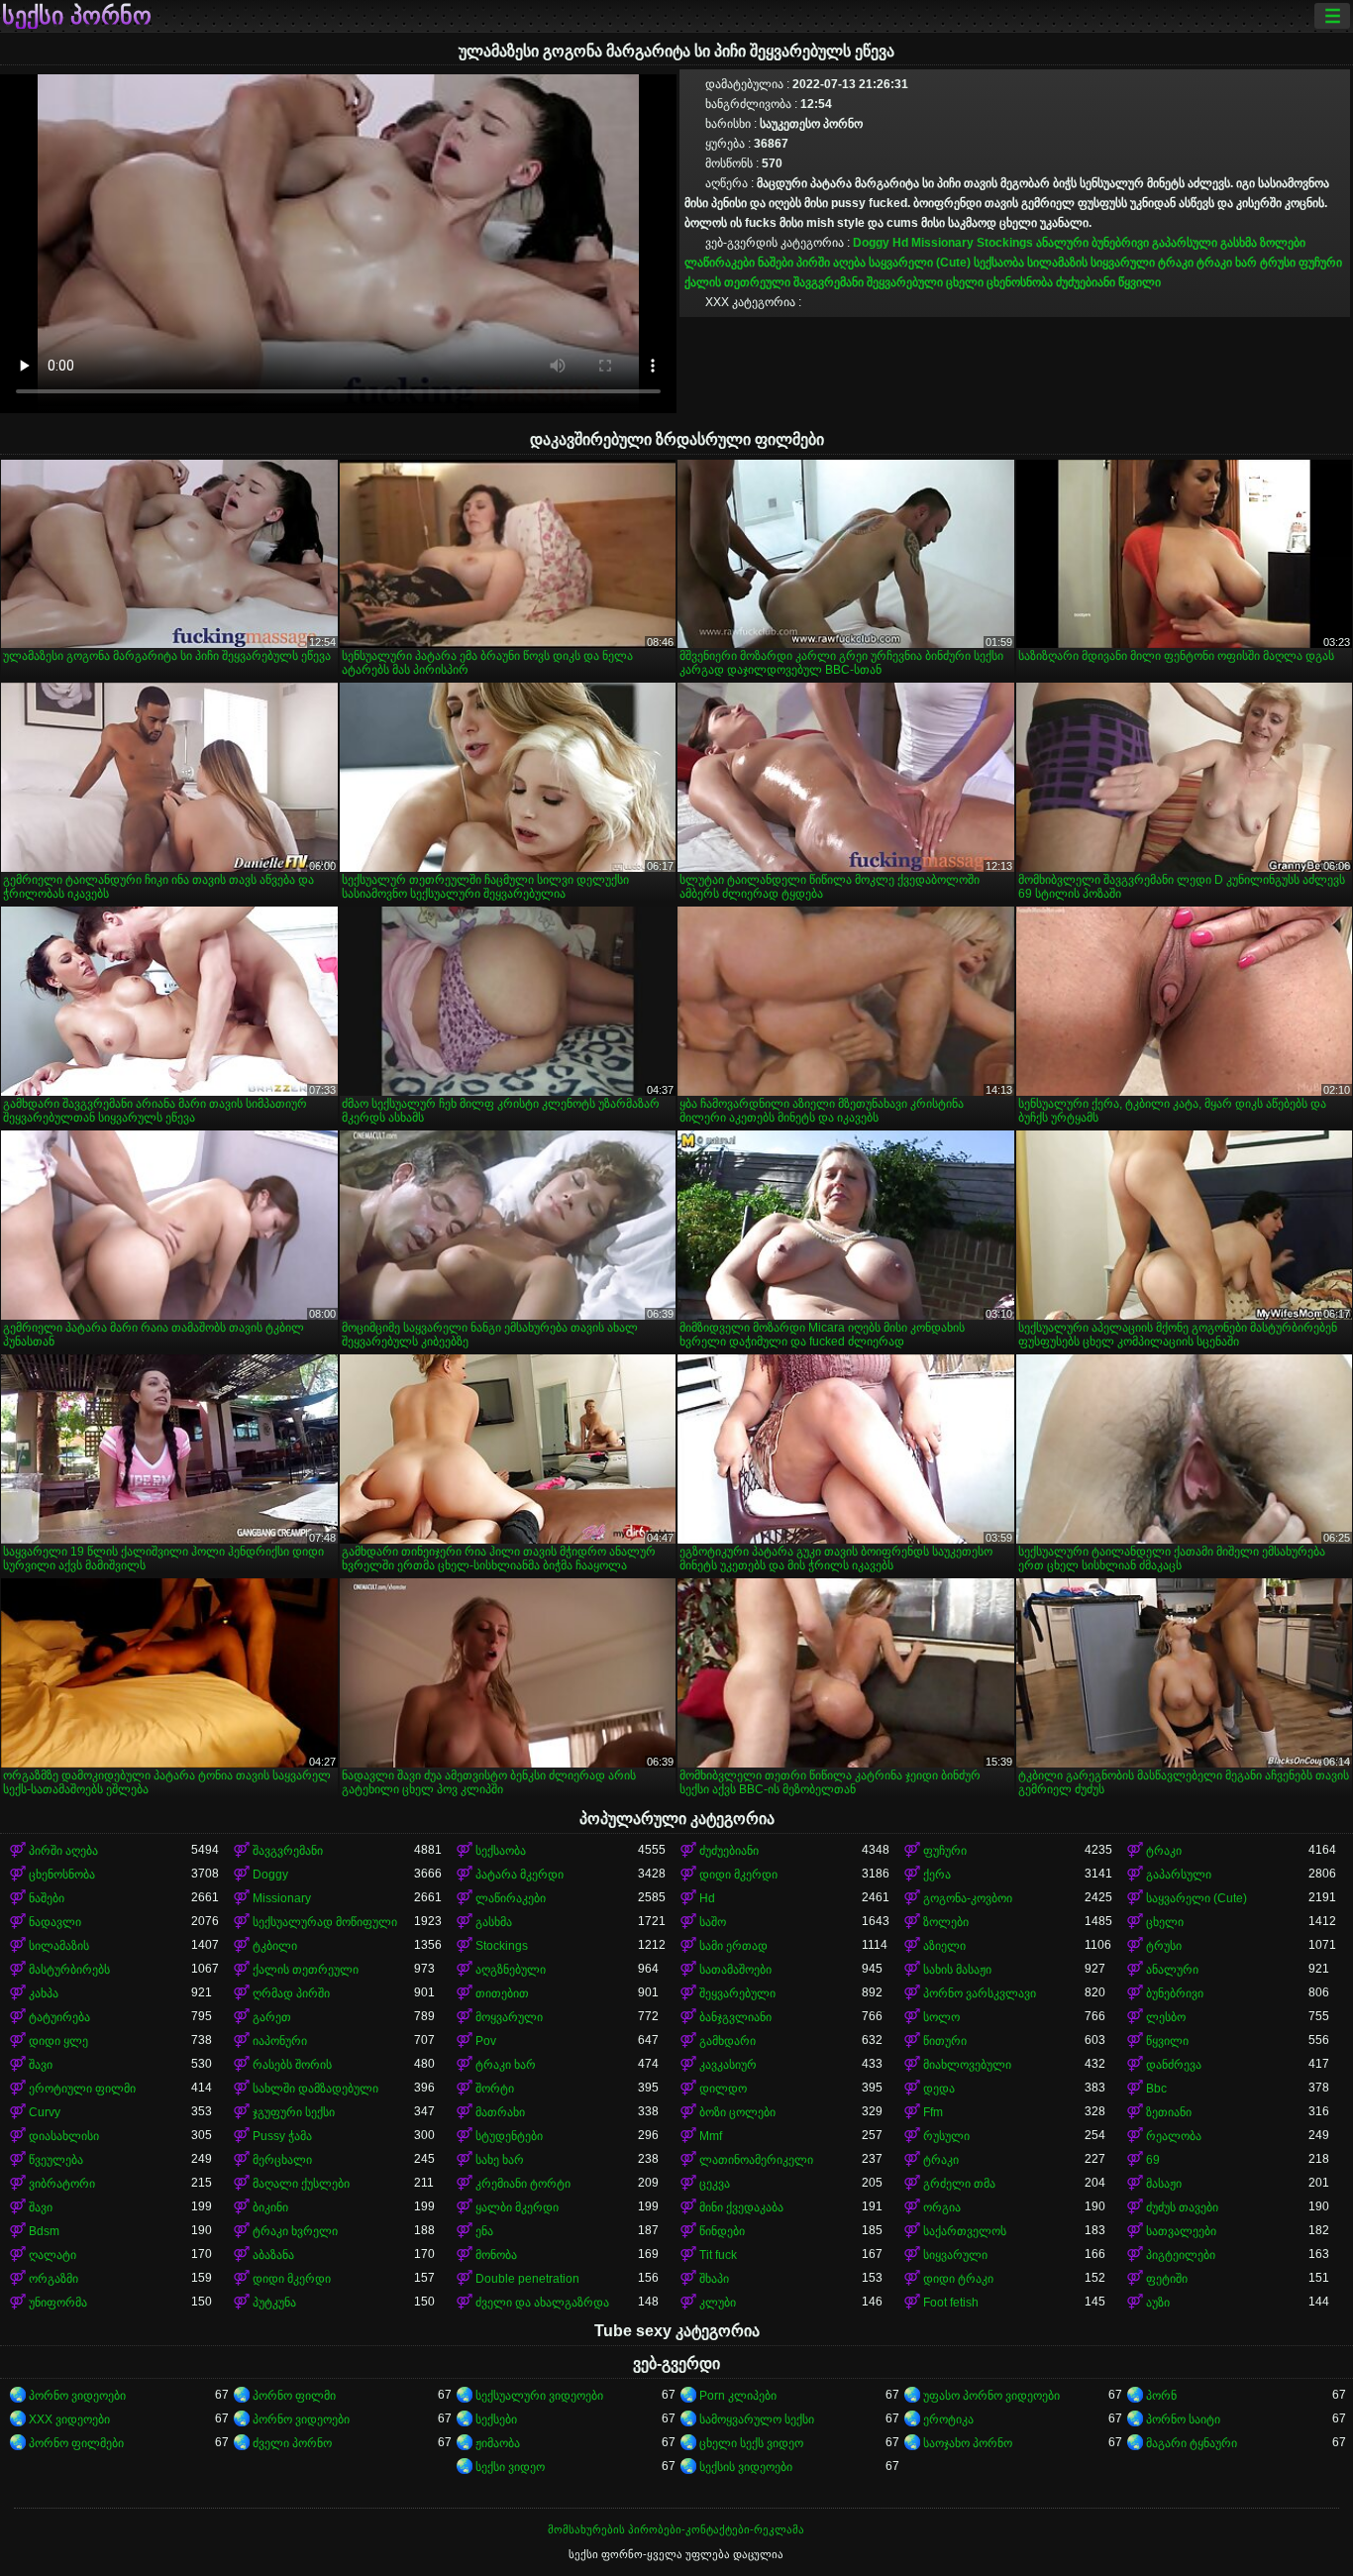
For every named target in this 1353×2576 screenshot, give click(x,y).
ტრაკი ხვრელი (295, 2231)
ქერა (937, 1875)
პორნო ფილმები (76, 2443)
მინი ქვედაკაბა (741, 2207)
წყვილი (1140, 282)
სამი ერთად (733, 1946)
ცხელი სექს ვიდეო (751, 2443)
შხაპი (714, 2279)
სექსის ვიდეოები (746, 2467)
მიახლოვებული (967, 2065)
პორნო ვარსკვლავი (980, 1993)
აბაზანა (273, 2255)
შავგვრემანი (829, 282)
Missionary (942, 243)
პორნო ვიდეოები (77, 2396)
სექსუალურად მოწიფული (325, 1922)
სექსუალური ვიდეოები (539, 2396)
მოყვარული (509, 2017)
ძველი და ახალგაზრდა (542, 2303)
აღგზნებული (511, 1970)
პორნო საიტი (1183, 2419)
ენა (484, 2231)
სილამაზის (1057, 263)
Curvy (45, 2112)
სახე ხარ (500, 2160)
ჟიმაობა (498, 2443)
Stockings (1005, 243)
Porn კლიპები (738, 2396)
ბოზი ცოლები (737, 2112)
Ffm (933, 2112)
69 (1153, 2160)
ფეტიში (1167, 2279)
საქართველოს (965, 2231)
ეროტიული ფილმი (82, 2089)
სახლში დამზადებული (315, 2089)
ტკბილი (275, 1946)
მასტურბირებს (69, 1970)
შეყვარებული (905, 282)
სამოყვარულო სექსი (757, 2419)
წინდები (722, 2231)
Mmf (711, 2136)
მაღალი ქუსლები (301, 2184)
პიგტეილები (1181, 2255)
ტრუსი (1278, 263)
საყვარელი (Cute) (920, 263)
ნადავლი (55, 1922)
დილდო (723, 2089)
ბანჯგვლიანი (735, 2017)
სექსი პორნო (77, 16)
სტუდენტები (509, 2136)
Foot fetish (951, 2303)
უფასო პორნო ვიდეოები (991, 2396)
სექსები (496, 2419)
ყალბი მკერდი (517, 2207)
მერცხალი (282, 2160)
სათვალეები (1181, 2231)
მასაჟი (1164, 2184)
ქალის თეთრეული (737, 282)
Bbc (1156, 2089)
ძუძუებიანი (1086, 282)
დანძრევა (1174, 2065)
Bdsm (44, 2231)
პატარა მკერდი (520, 1875)
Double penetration (527, 2279)
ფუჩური (1320, 263)
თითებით (502, 1993)
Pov (486, 2041)
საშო (713, 1922)
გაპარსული (1185, 243)
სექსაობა (999, 263)
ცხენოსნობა (1020, 282)
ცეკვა (715, 2184)
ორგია (942, 2207)
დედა (939, 2089)
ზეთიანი (1169, 2112)
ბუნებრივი (1120, 243)
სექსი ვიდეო (510, 2467)
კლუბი (718, 2303)
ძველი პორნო (292, 2443)
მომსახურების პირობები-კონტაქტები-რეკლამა (676, 2529)
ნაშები (776, 263)
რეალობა (1174, 2136)
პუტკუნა (274, 2303)
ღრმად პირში (291, 1993)
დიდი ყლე (58, 2041)
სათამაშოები (735, 1970)
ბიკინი (270, 2207)
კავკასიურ (728, 2065)
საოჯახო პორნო (968, 2443)
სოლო (941, 2017)
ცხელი (965, 282)
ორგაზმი (53, 2279)
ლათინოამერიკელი (756, 2160)
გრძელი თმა (959, 2184)
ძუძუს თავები (1182, 2207)
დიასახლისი (64, 2136)
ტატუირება (59, 2017)
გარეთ (272, 2017)
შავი (41, 2065)
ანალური (1062, 243)
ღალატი (52, 2255)
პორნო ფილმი (294, 2396)
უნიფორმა (58, 2303)
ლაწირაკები (720, 263)
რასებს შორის (292, 2065)
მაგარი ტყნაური (1192, 2443)
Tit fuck (718, 2255)
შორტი (495, 2089)
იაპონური (280, 2041)
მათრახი (500, 2112)
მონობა (496, 2255)
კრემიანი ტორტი (523, 2184)
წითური (945, 2041)
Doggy (871, 243)
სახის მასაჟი (957, 1970)
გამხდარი (728, 2041)
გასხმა (1239, 243)
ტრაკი (1176, 263)
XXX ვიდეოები (69, 2419)
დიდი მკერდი (738, 1875)
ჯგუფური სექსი (294, 2112)
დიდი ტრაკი (958, 2279)
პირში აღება (831, 263)
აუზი (1158, 2303)
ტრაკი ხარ (1227, 263)
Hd (900, 243)
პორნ (1161, 2396)
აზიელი (944, 1946)
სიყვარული (1123, 263)
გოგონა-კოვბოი (968, 1898)
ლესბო (1166, 2017)
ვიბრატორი (62, 2184)
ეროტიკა (948, 2419)
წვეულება (56, 2160)
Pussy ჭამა (282, 2136)
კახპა (44, 1993)
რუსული (946, 2136)
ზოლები (1283, 243)
